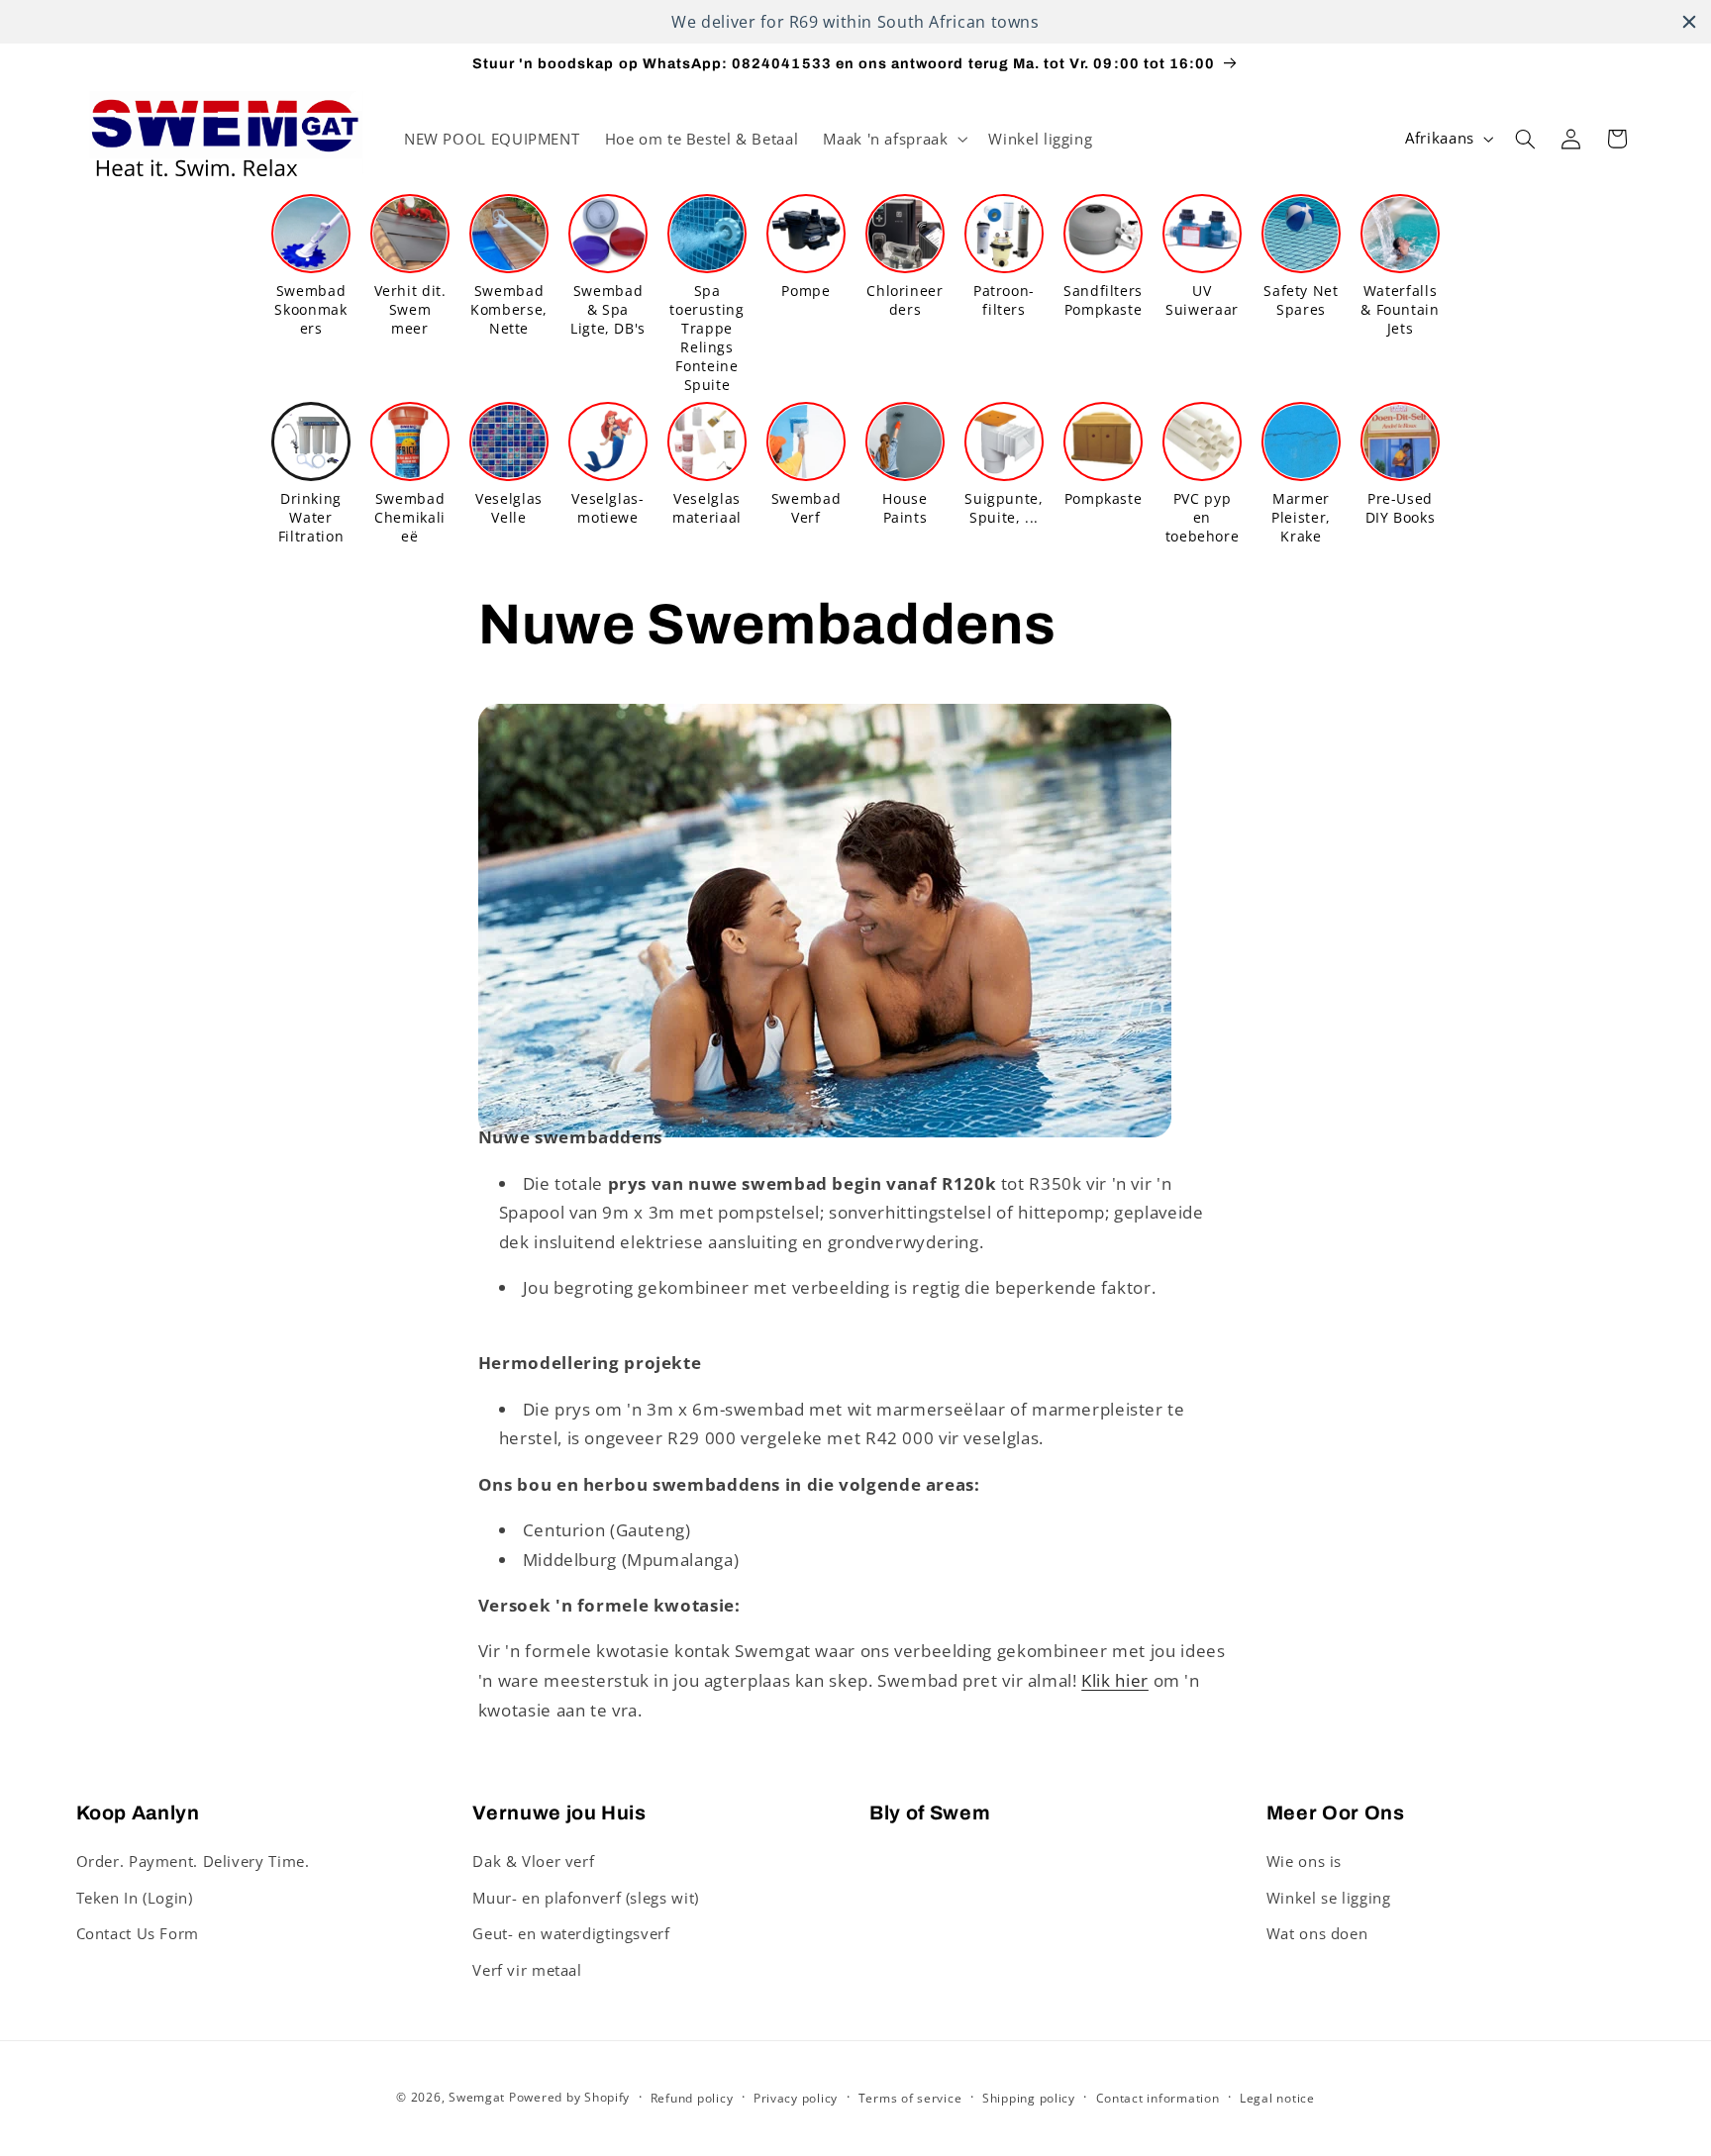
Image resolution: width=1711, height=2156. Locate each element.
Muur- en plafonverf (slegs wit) (586, 1898)
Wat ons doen (1317, 1933)
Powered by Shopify (569, 2097)
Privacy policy (796, 2098)
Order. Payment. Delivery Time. (193, 1861)
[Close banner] (1689, 22)
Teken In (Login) (135, 1898)
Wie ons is (1304, 1861)
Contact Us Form (138, 1933)
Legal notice (1277, 2098)
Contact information (1158, 2098)
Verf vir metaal (527, 1970)
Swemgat (477, 2097)
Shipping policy (1029, 2098)
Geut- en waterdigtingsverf (571, 1933)
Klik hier (1115, 1680)
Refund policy (692, 2098)
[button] (894, 139)
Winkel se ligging (1329, 1898)
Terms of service (910, 2098)
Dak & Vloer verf (533, 1861)
